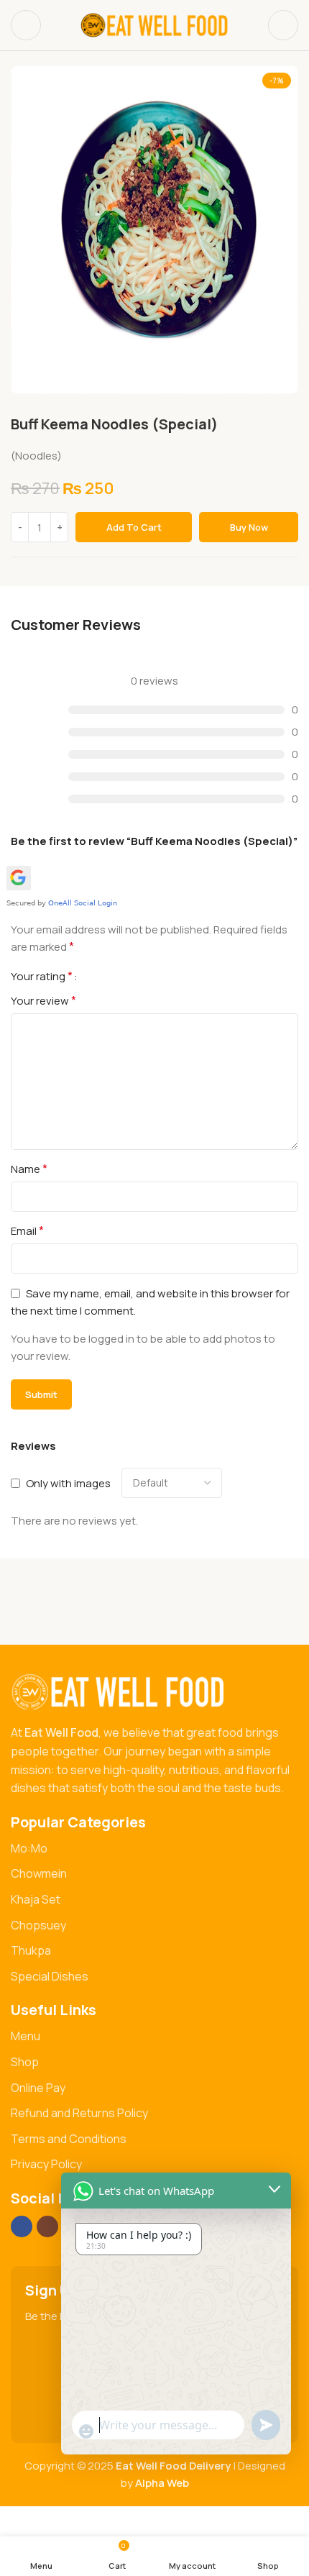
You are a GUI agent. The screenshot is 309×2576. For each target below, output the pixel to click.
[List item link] (154, 1849)
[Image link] (119, 1691)
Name (29, 1169)
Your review (43, 1000)
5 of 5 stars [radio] (140, 976)
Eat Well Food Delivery (174, 2466)
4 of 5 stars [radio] (129, 976)
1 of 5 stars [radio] (94, 976)
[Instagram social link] (47, 2226)
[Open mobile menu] (26, 25)
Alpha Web (162, 2483)
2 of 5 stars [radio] (106, 976)
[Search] (283, 25)
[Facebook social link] (22, 2226)
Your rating (42, 976)
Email (27, 1230)
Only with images (68, 1483)
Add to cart (134, 527)
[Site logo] (154, 24)
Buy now (249, 527)
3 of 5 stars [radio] (117, 976)
